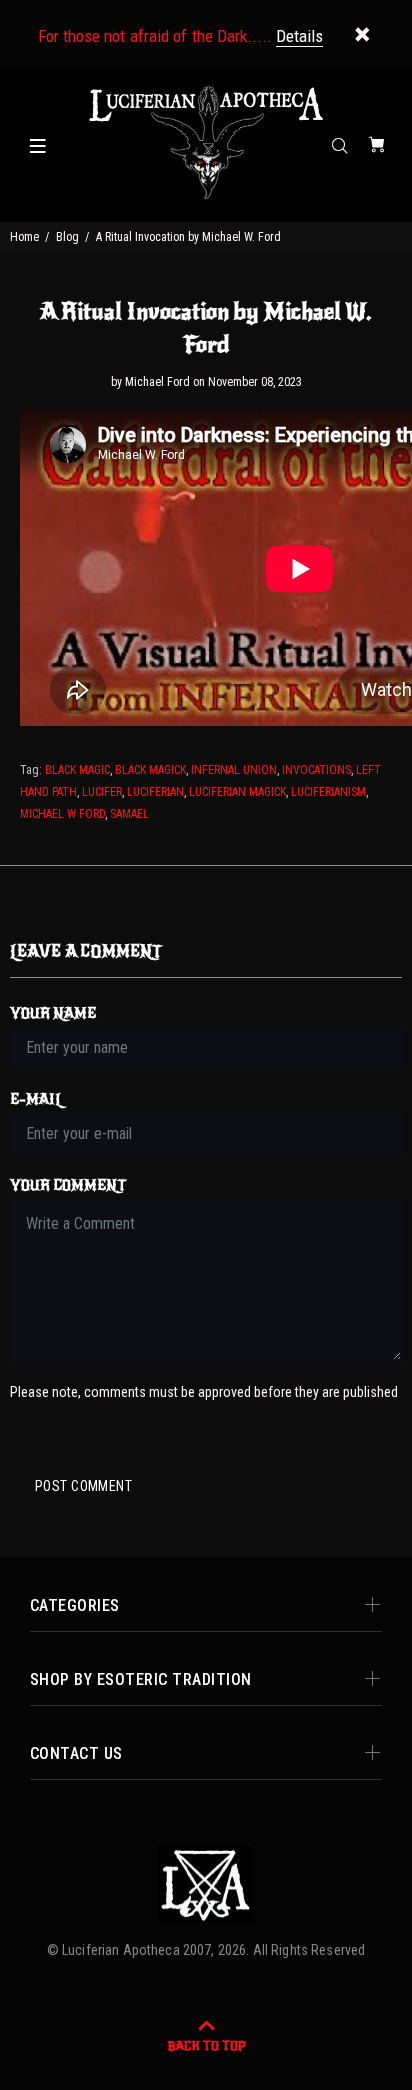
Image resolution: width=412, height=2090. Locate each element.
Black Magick (150, 770)
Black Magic (77, 770)
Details (299, 36)
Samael (129, 814)
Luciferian (155, 792)
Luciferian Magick (237, 792)
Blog (67, 237)
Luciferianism (328, 792)
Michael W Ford (62, 814)
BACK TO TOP (206, 2046)
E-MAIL (36, 1099)
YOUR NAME (53, 1013)
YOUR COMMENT (68, 1185)
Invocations (316, 770)
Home (24, 237)
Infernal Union (234, 770)
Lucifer (102, 792)
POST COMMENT (83, 1486)
